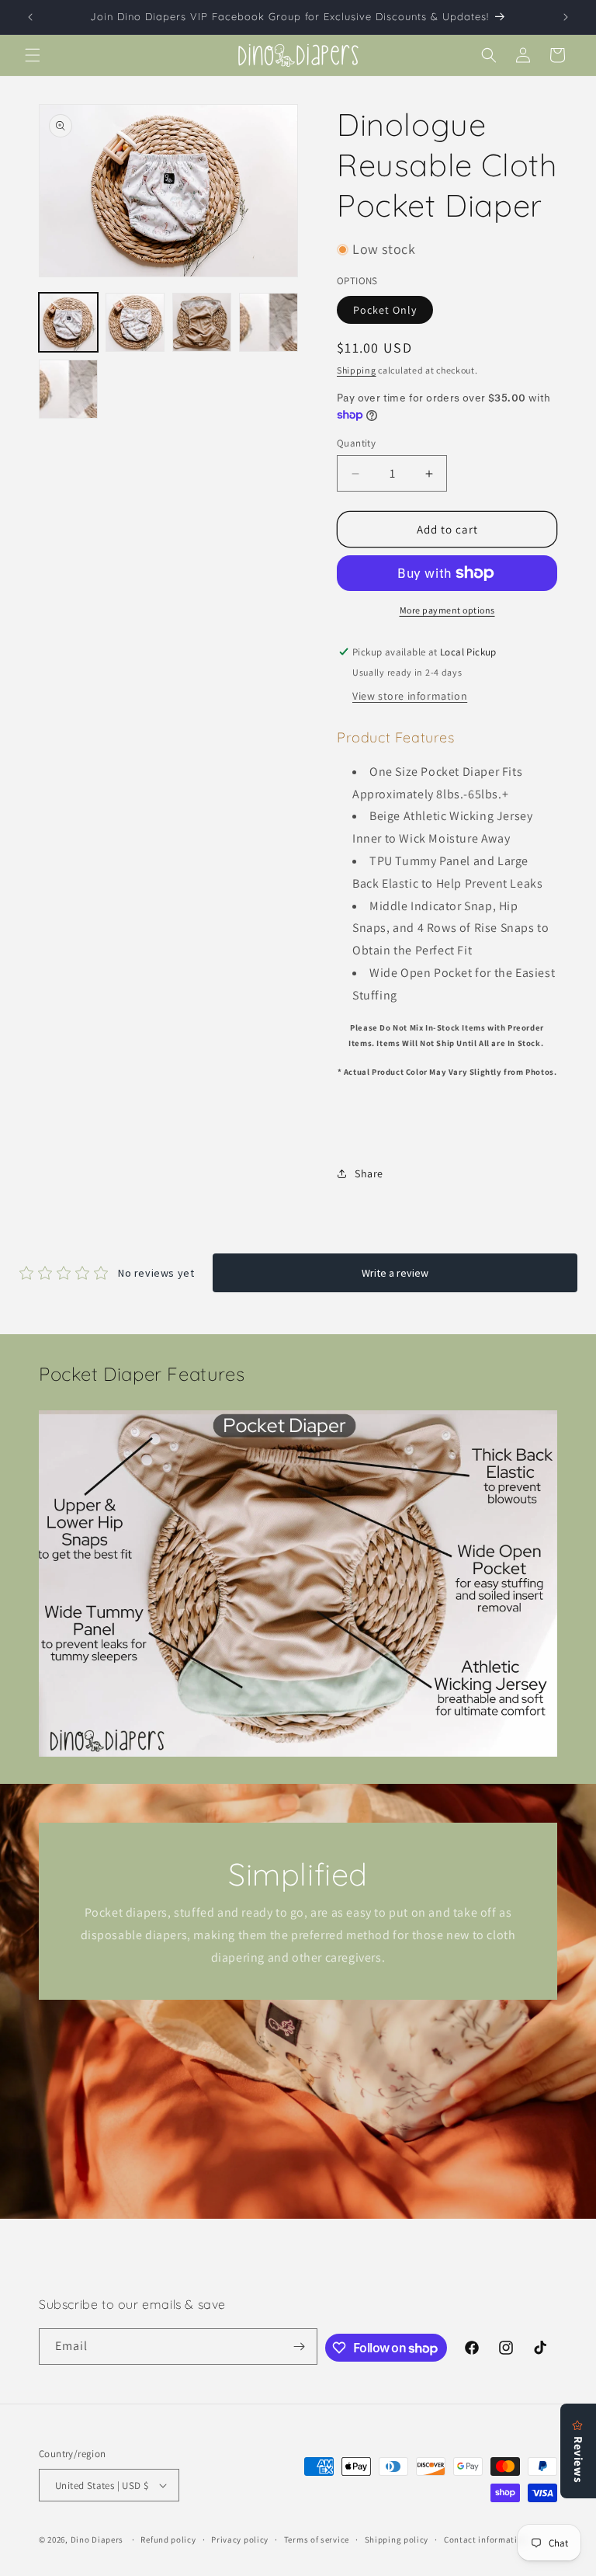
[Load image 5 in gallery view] (68, 389)
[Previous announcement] (30, 17)
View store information (410, 696)
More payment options (447, 610)
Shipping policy (397, 2539)
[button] (33, 55)
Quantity (356, 443)
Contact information (486, 2539)
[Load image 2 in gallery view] (135, 322)
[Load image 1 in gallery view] (68, 322)
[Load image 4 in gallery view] (269, 322)
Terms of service (317, 2539)
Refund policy (168, 2539)
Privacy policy (240, 2539)
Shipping (357, 370)
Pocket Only (385, 310)
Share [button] (369, 1173)
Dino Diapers (97, 2539)
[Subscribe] (300, 2347)
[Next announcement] (566, 17)
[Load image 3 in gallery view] (202, 322)
